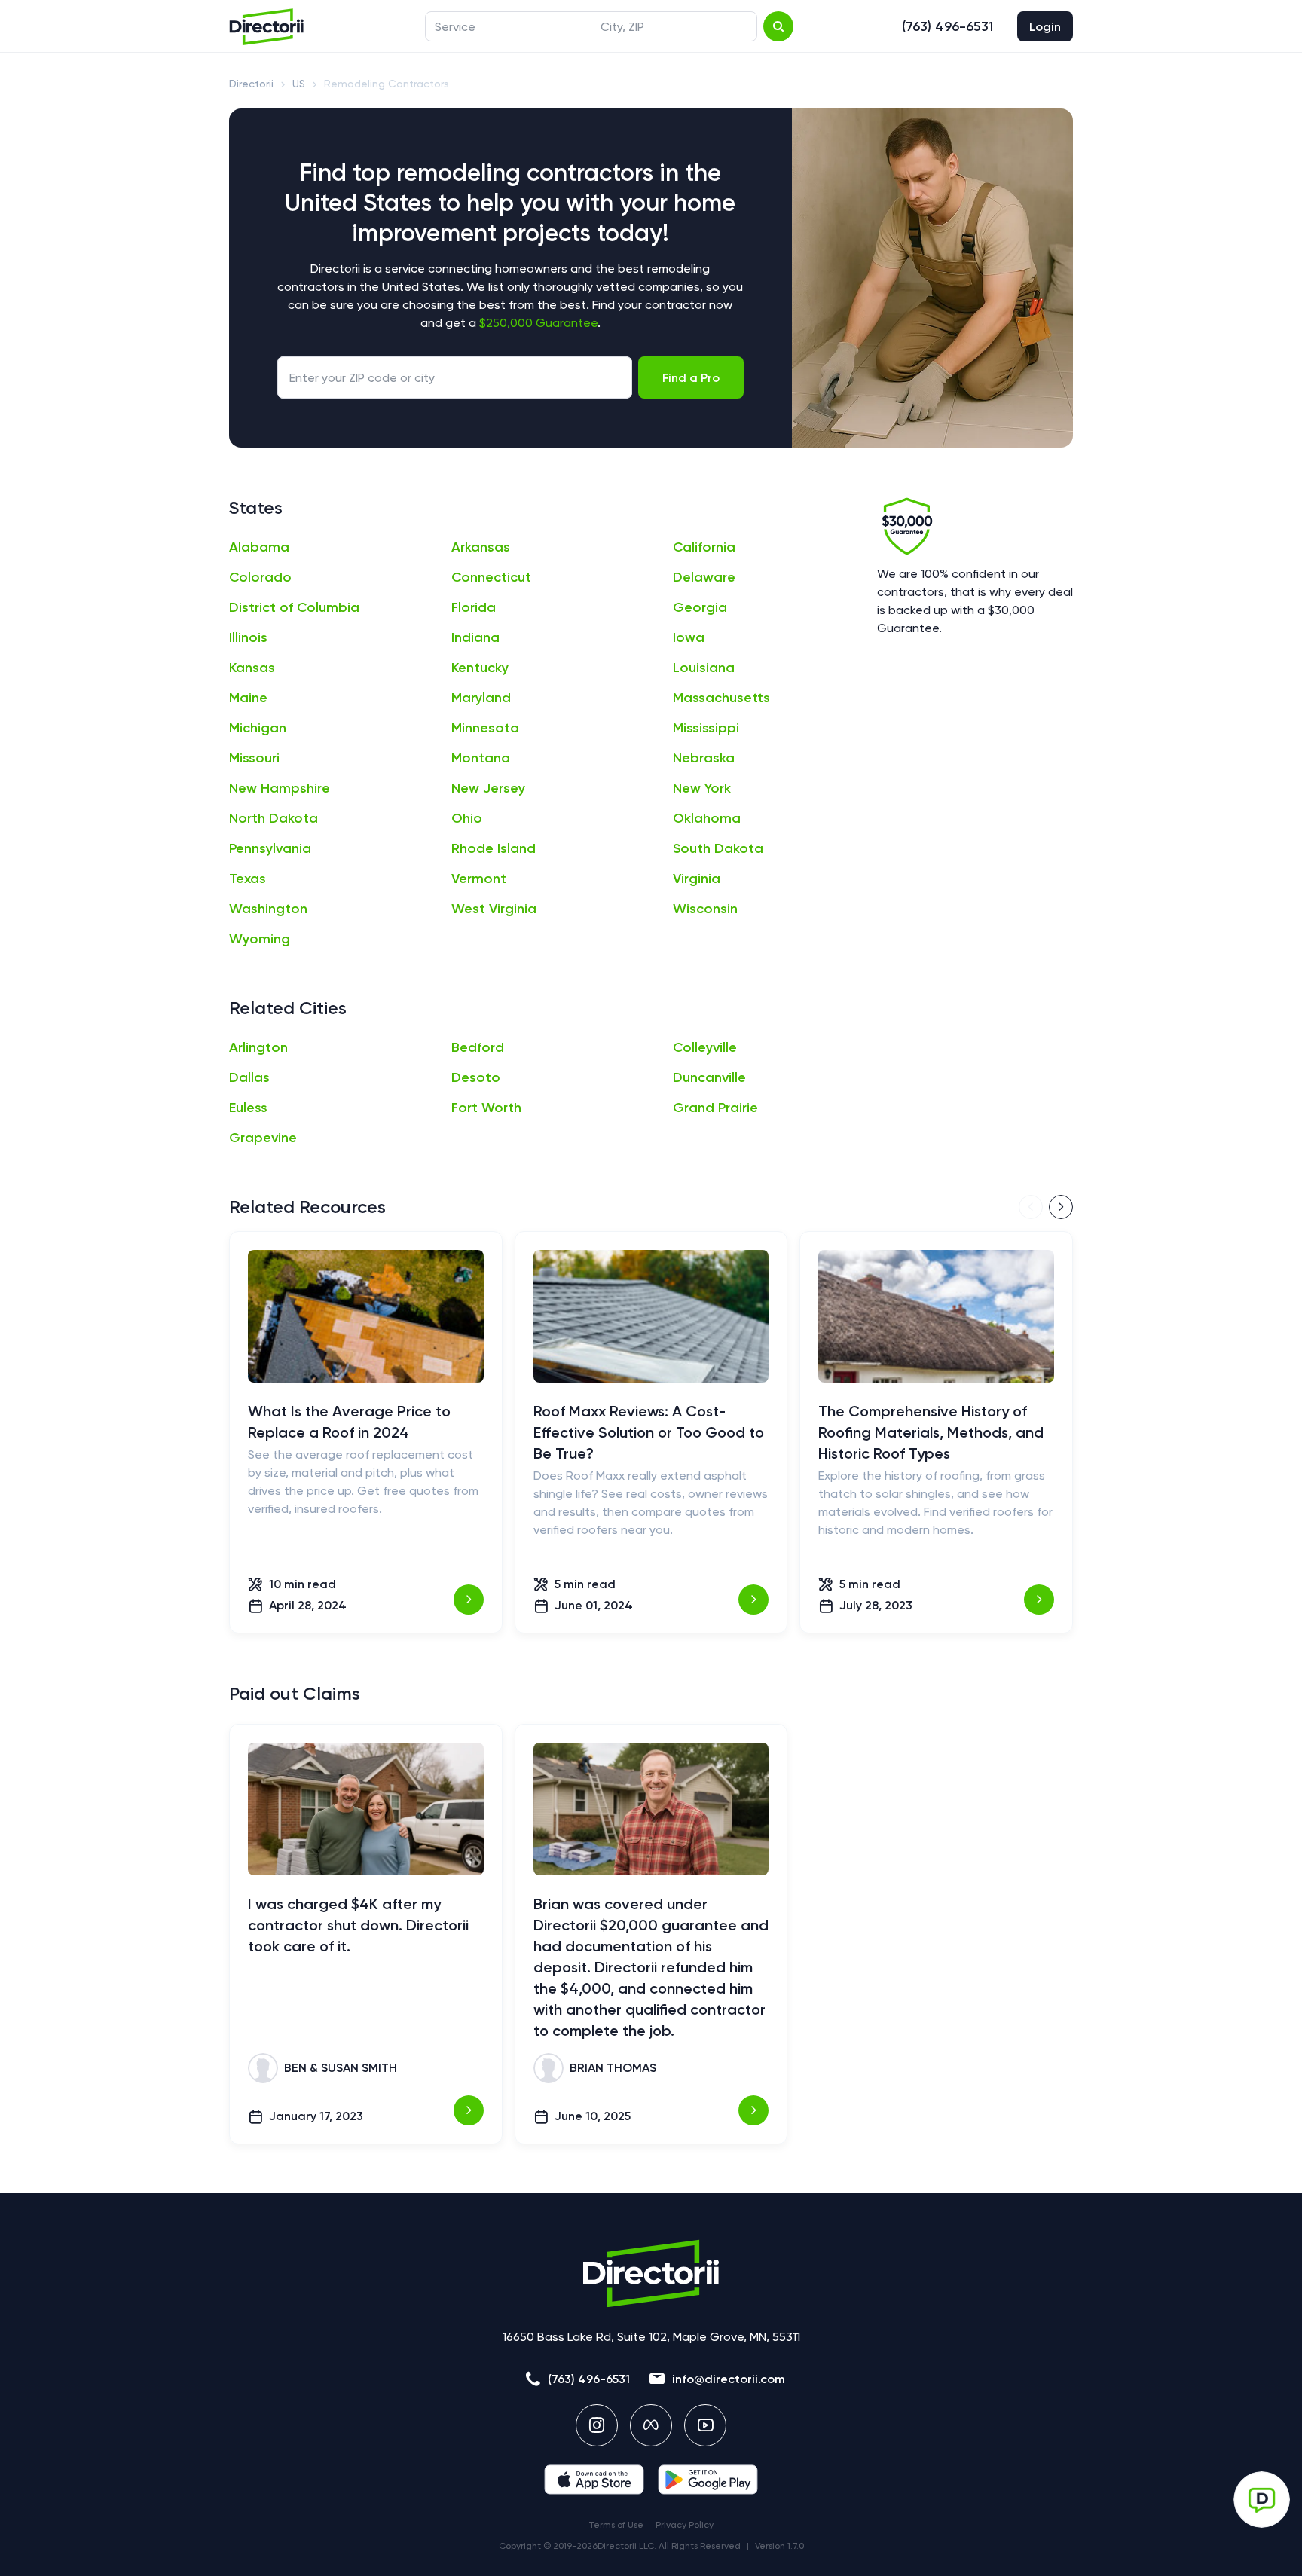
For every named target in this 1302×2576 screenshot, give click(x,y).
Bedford (478, 1047)
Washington (268, 909)
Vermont (479, 879)
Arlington (258, 1047)
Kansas (252, 668)
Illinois (248, 637)
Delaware (704, 577)
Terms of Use (616, 2525)
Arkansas (481, 547)
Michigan (258, 728)
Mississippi (706, 728)
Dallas (249, 1077)
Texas (248, 879)
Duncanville (709, 1077)
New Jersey (488, 788)
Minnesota (485, 728)
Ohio (467, 818)
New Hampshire (280, 788)
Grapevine (263, 1138)
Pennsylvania (270, 848)
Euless (248, 1108)
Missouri (254, 758)
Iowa (689, 637)
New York (702, 788)
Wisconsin (705, 909)
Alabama (259, 547)
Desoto (476, 1077)
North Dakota (274, 818)
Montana (481, 758)
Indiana (475, 637)
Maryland (481, 698)
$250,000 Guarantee (538, 323)
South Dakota (718, 848)
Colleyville (705, 1047)
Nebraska (704, 758)
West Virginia (494, 909)
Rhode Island (494, 848)
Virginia (697, 879)
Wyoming (260, 939)
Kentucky (480, 668)
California (704, 547)
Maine (248, 698)
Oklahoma (707, 818)
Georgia (700, 607)
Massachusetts (721, 698)
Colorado (260, 577)
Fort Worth (486, 1108)
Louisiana (704, 668)
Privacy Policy (685, 2525)
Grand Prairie (715, 1108)
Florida (474, 607)
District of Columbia (294, 607)
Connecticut (491, 577)
